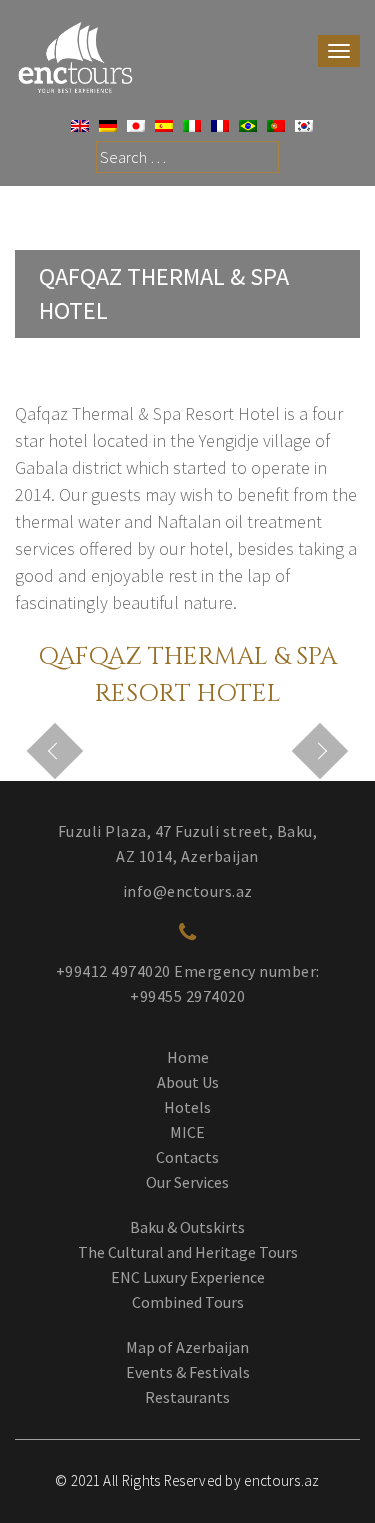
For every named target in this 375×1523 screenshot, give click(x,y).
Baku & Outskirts (187, 1227)
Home (188, 1057)
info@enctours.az (188, 891)
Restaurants (187, 1397)
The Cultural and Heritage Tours (188, 1252)
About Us (188, 1082)
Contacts (187, 1157)
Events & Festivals (188, 1372)
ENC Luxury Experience (188, 1277)
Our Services (187, 1182)
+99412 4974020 (113, 971)
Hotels (187, 1107)
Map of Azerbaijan (187, 1347)
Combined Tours (188, 1302)
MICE (187, 1132)
